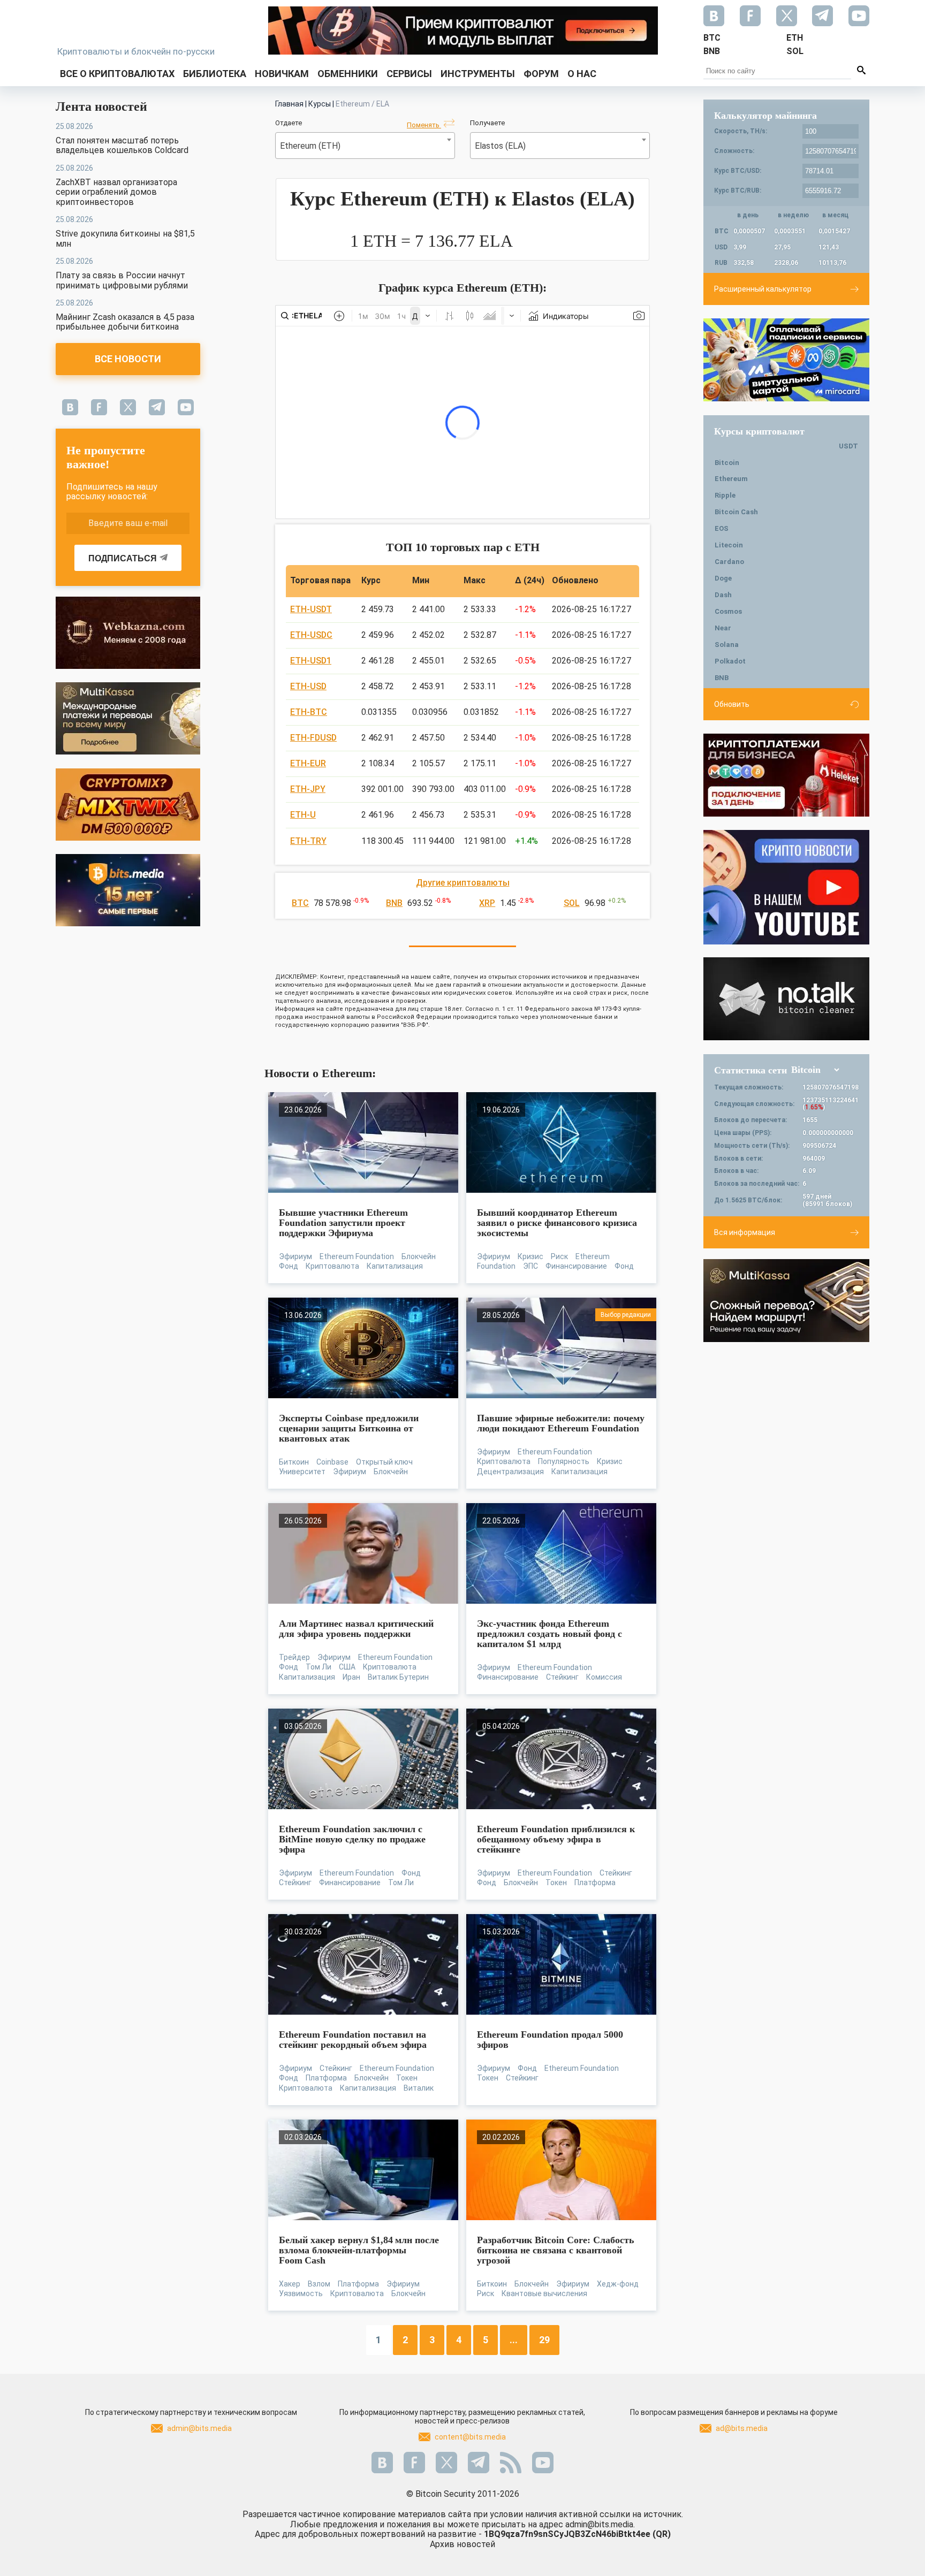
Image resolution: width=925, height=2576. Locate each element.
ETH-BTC (309, 712)
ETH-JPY (308, 789)
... (514, 2340)
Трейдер (294, 1657)
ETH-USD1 (311, 661)
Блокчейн (419, 1256)
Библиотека (215, 74)
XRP (487, 903)
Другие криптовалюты (463, 883)
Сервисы (409, 74)
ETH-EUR (308, 763)
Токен (556, 1883)
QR (662, 2534)
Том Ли (319, 1667)
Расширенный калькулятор (763, 289)
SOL (572, 903)
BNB (394, 903)
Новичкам (282, 74)
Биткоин (294, 1462)
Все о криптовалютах (117, 74)
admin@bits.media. (600, 2524)
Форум (541, 74)
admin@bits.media (199, 2428)
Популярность (564, 1461)
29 (544, 2340)
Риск (559, 1256)
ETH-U (303, 815)
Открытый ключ (384, 1462)
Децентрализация (510, 1472)
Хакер (290, 2284)
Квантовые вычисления (544, 2293)
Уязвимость (301, 2293)
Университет (302, 1472)
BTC (300, 903)
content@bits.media (470, 2437)
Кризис (530, 1256)
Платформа (595, 1883)
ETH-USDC (311, 635)
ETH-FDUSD (313, 738)
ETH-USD (308, 686)
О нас (582, 74)
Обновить (732, 704)
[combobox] (365, 146)
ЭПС (530, 1266)
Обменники (348, 74)
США (347, 1667)
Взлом (319, 2284)
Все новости (128, 359)
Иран (351, 1677)
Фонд (289, 1266)
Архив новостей (462, 2544)
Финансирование (576, 1266)
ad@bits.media (742, 2428)
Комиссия (604, 1677)
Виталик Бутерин (398, 1677)
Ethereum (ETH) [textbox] (310, 146)
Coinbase (332, 1462)
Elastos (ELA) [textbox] (500, 146)
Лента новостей (101, 106)
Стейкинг (562, 1677)
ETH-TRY (308, 841)
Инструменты (478, 74)
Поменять (424, 125)
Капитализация (395, 1266)
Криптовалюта (332, 1266)
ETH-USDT (311, 609)
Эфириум (295, 1256)
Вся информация (745, 1232)
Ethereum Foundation (357, 1256)
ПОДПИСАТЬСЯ (123, 558)
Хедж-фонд (618, 2284)
